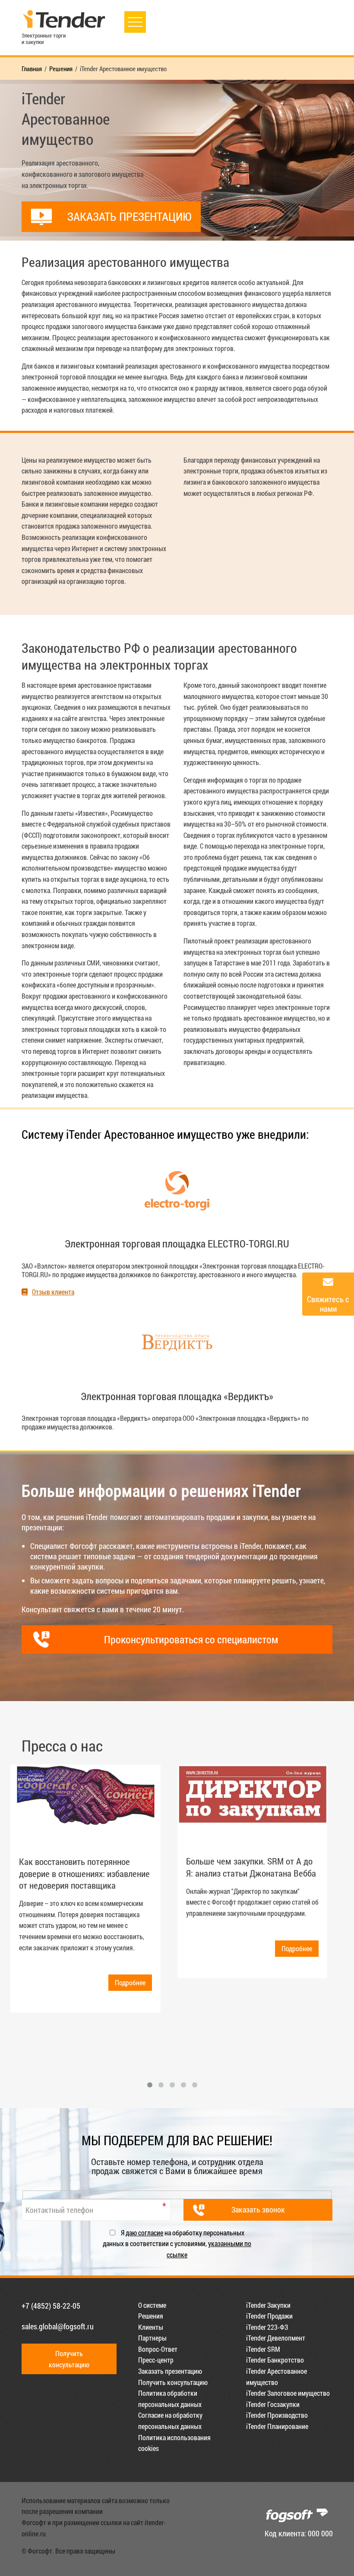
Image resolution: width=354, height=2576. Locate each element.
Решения (151, 2316)
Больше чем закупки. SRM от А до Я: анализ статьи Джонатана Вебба (251, 1867)
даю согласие (144, 2233)
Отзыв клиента (53, 1292)
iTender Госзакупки (273, 2404)
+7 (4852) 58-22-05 (51, 2306)
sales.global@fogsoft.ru (58, 2326)
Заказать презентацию (170, 2371)
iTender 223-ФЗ (267, 2327)
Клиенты (151, 2327)
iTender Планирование (277, 2426)
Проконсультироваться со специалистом (191, 1639)
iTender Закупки (268, 2305)
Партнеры (152, 2338)
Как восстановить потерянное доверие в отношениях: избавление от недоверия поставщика (84, 1873)
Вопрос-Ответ (158, 2349)
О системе (152, 2305)
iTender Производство (277, 2415)
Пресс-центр (156, 2360)
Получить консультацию (173, 2382)
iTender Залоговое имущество (288, 2393)
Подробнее (130, 1982)
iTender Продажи (269, 2316)
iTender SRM (263, 2349)
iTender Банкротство (275, 2360)
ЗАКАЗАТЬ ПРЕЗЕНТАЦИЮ (130, 216)
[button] (150, 2085)
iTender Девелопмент (276, 2338)
